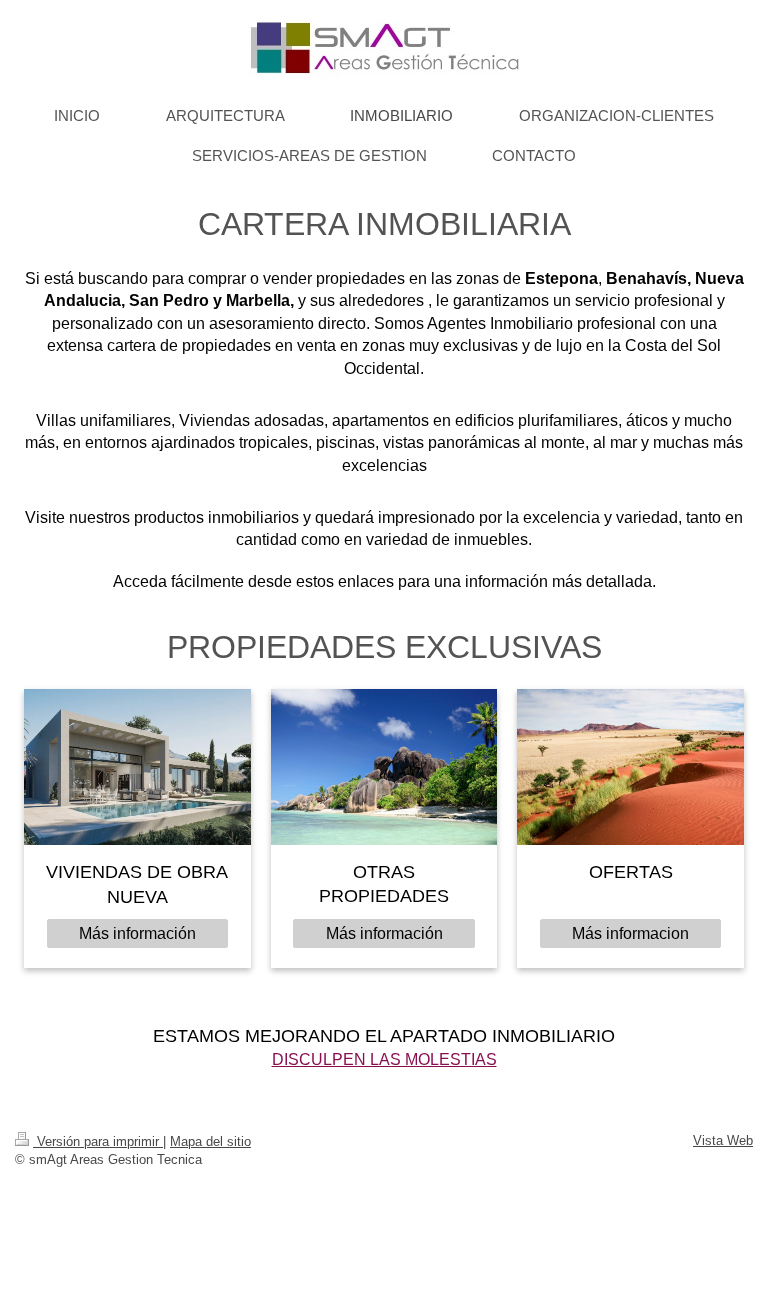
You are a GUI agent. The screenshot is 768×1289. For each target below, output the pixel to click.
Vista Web (723, 1140)
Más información (137, 933)
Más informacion (630, 933)
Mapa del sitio (210, 1141)
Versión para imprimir (98, 1141)
